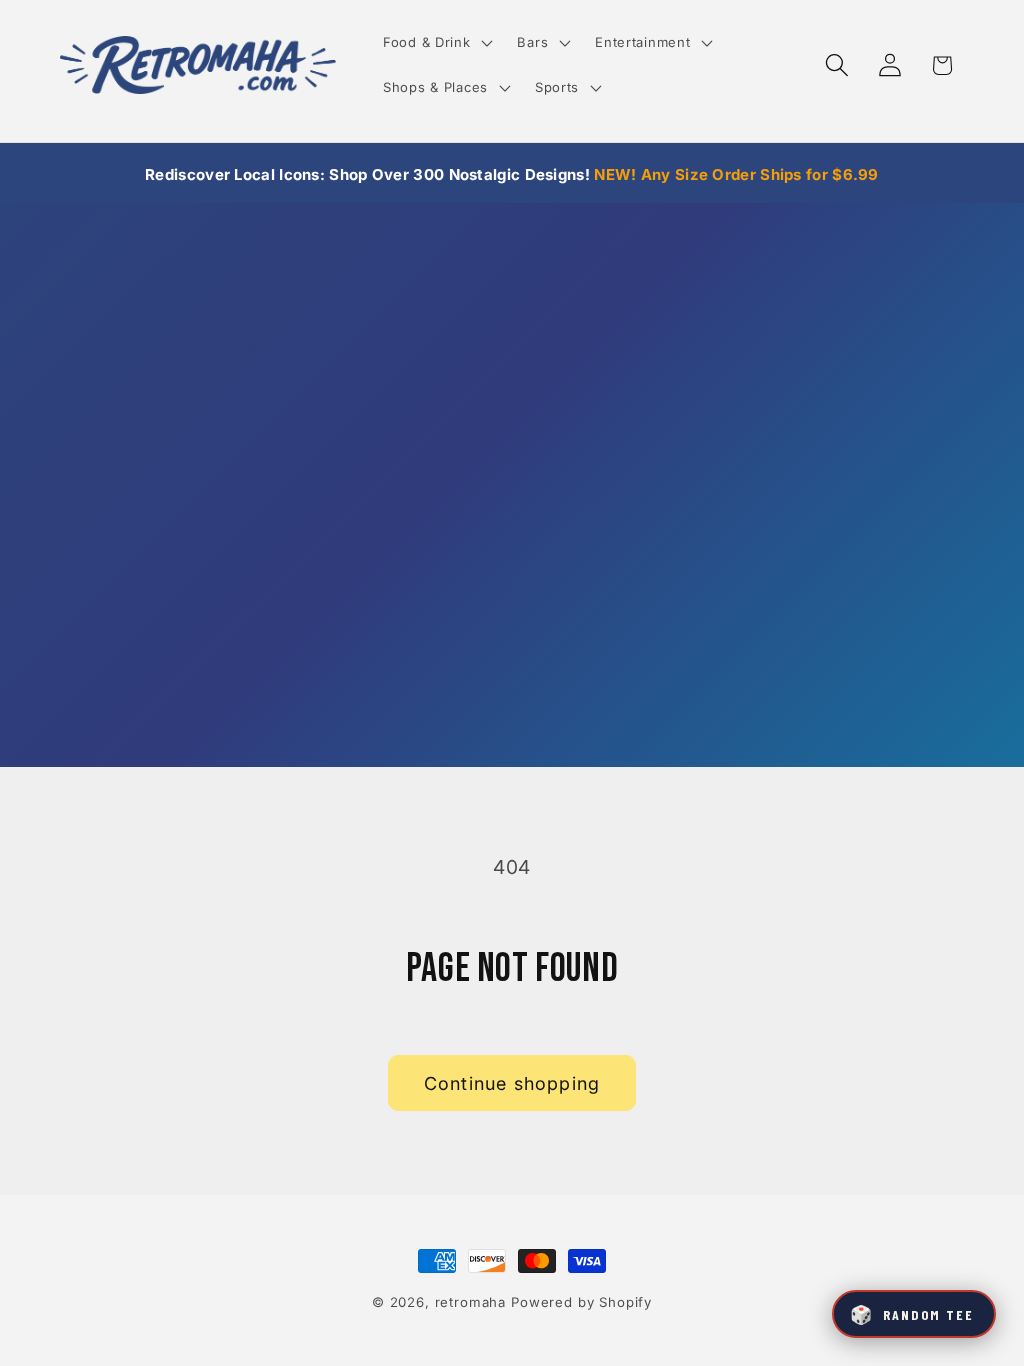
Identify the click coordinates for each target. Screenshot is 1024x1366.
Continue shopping (512, 1083)
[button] (436, 42)
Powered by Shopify (581, 1302)
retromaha (471, 1302)
